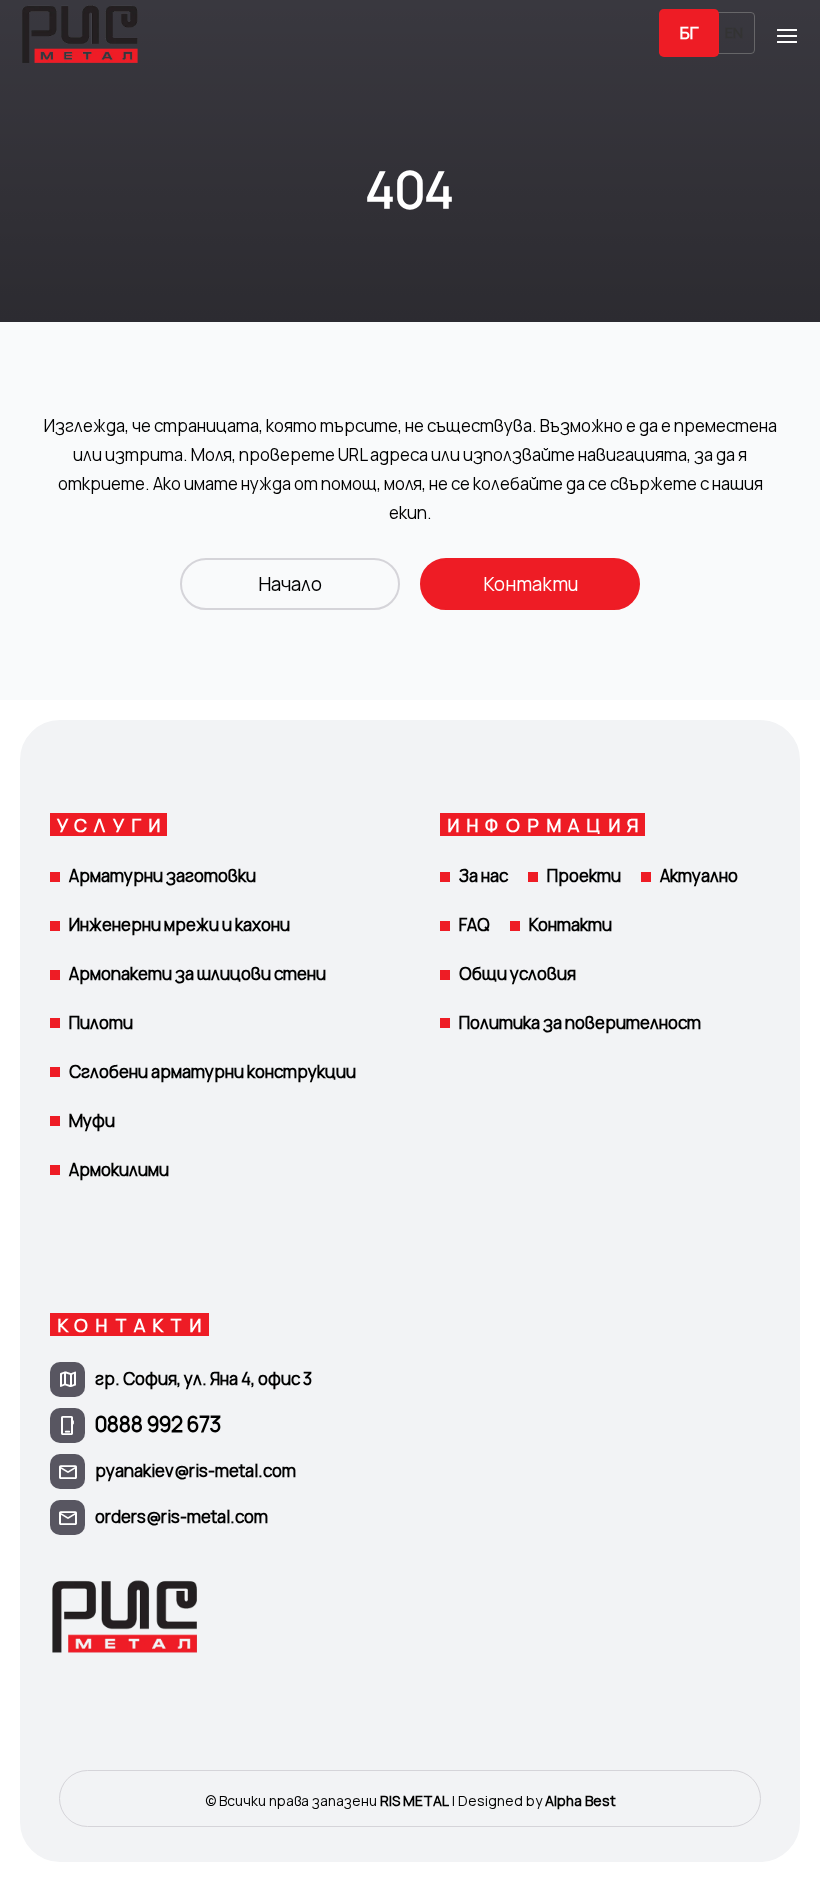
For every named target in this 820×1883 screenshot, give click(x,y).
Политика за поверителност (580, 1022)
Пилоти (101, 1022)
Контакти (530, 584)
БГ (689, 32)
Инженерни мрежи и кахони (179, 924)
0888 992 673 (158, 1424)
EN (734, 32)
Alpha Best (580, 1800)
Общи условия (517, 973)
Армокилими (119, 1169)
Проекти (584, 875)
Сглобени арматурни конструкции (212, 1071)
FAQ (474, 924)
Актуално (699, 875)
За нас (483, 875)
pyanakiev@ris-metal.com (195, 1470)
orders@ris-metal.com (181, 1516)
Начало (290, 584)
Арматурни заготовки (162, 875)
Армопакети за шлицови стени (197, 973)
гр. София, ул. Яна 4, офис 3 (203, 1378)
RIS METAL (414, 1800)
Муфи (92, 1120)
